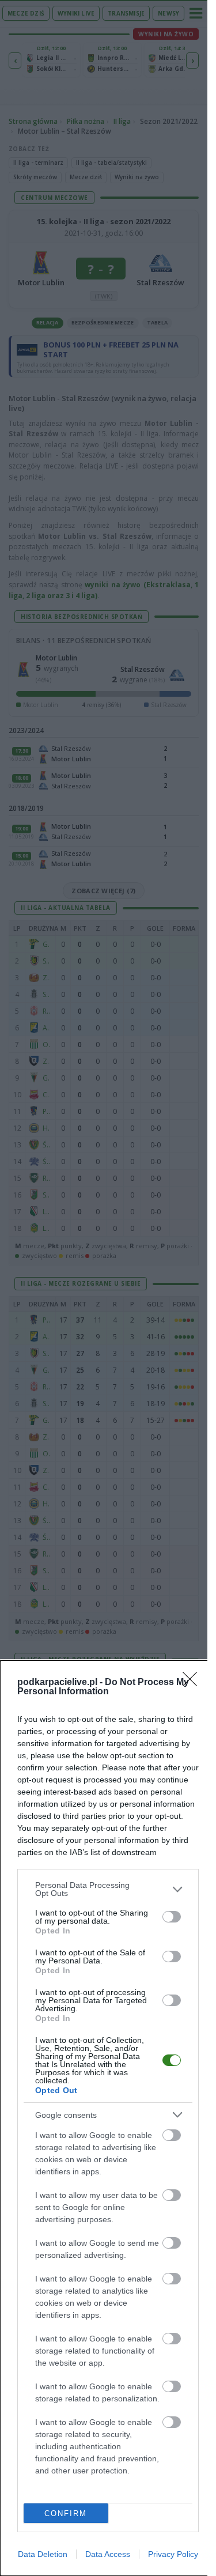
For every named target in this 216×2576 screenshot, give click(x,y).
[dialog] (108, 2118)
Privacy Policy (173, 2554)
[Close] (194, 1683)
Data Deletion (43, 2554)
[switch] (172, 1917)
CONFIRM (66, 2513)
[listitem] (108, 1889)
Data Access (108, 2554)
